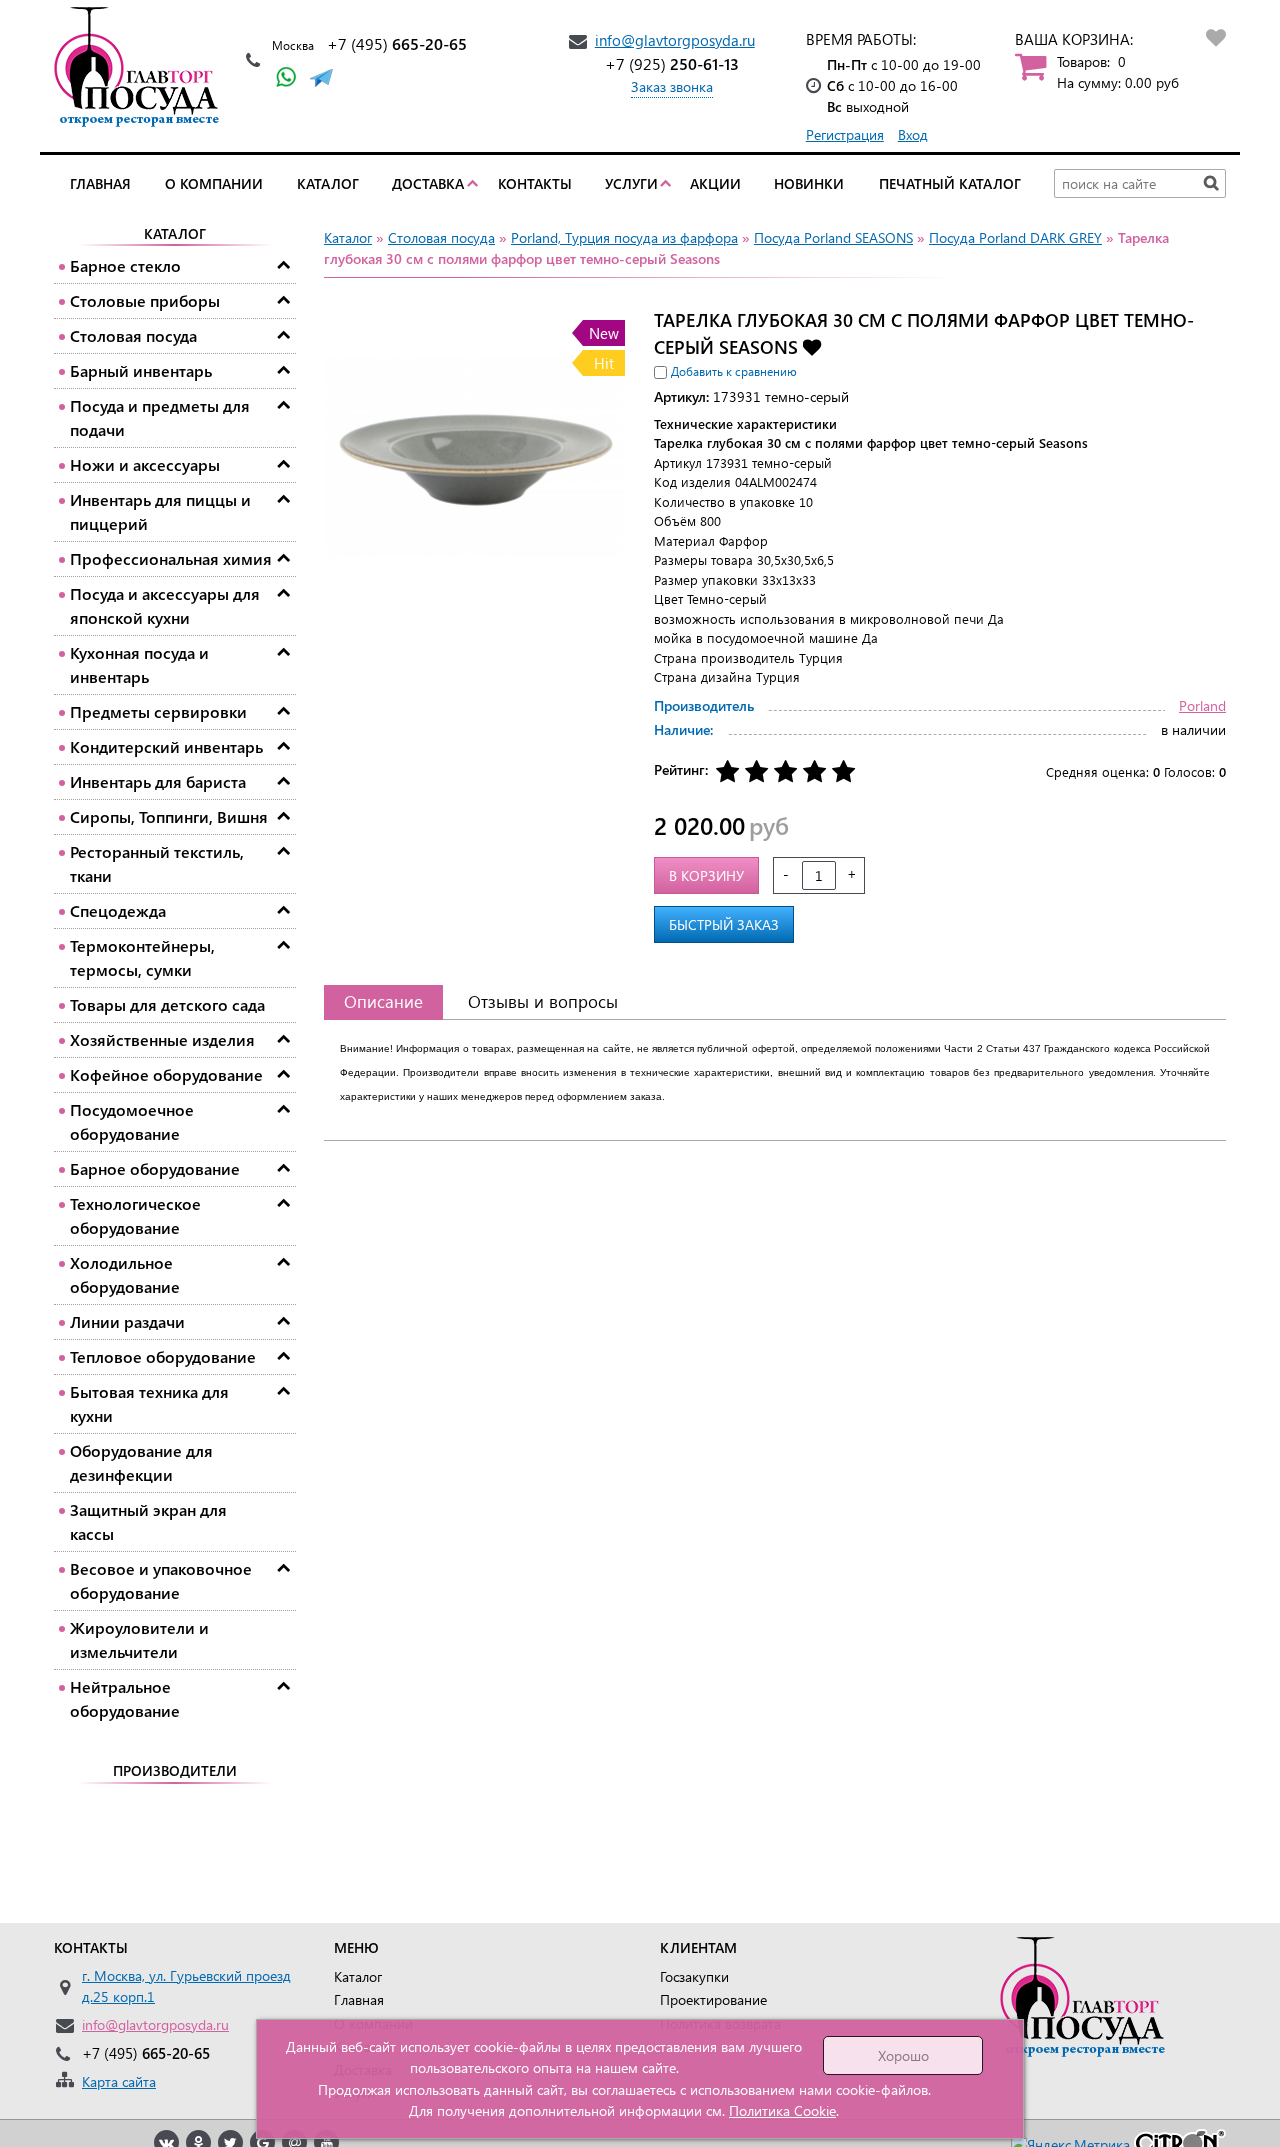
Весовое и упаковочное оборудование (161, 1580)
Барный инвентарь (141, 370)
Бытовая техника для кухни (149, 1403)
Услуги (631, 183)
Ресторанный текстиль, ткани (157, 863)
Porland (1202, 705)
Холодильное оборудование (125, 1274)
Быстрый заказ (724, 924)
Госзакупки (694, 1976)
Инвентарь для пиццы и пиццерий (160, 511)
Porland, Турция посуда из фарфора (624, 237)
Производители (175, 1770)
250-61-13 (672, 63)
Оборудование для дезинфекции (141, 1462)
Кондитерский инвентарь (166, 746)
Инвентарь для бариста (158, 781)
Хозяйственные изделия (162, 1039)
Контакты (535, 183)
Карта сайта (119, 2081)
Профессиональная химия (171, 558)
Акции (715, 183)
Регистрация (845, 134)
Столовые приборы (145, 300)
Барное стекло (125, 265)
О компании (214, 183)
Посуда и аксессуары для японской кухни (165, 605)
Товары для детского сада (167, 1004)
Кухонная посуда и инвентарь (139, 664)
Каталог (328, 183)
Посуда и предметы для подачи (160, 417)
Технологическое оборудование (135, 1215)
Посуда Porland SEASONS (833, 237)
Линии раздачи (127, 1321)
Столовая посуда (133, 335)
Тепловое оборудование (163, 1356)
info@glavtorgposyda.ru (675, 40)
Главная (100, 183)
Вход (913, 134)
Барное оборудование (155, 1168)
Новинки (809, 183)
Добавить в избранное (812, 346)
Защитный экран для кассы (148, 1521)
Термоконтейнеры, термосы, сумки (142, 957)
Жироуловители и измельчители (139, 1639)
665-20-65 (397, 43)
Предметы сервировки (158, 711)
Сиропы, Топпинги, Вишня (169, 816)
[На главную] (142, 67)
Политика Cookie (782, 2110)
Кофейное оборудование (166, 1074)
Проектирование (713, 1999)
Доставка (428, 183)
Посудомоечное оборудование (132, 1121)
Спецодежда (118, 910)
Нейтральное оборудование (125, 1698)
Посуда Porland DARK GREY (1015, 237)
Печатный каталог (950, 183)
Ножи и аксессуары (145, 464)
